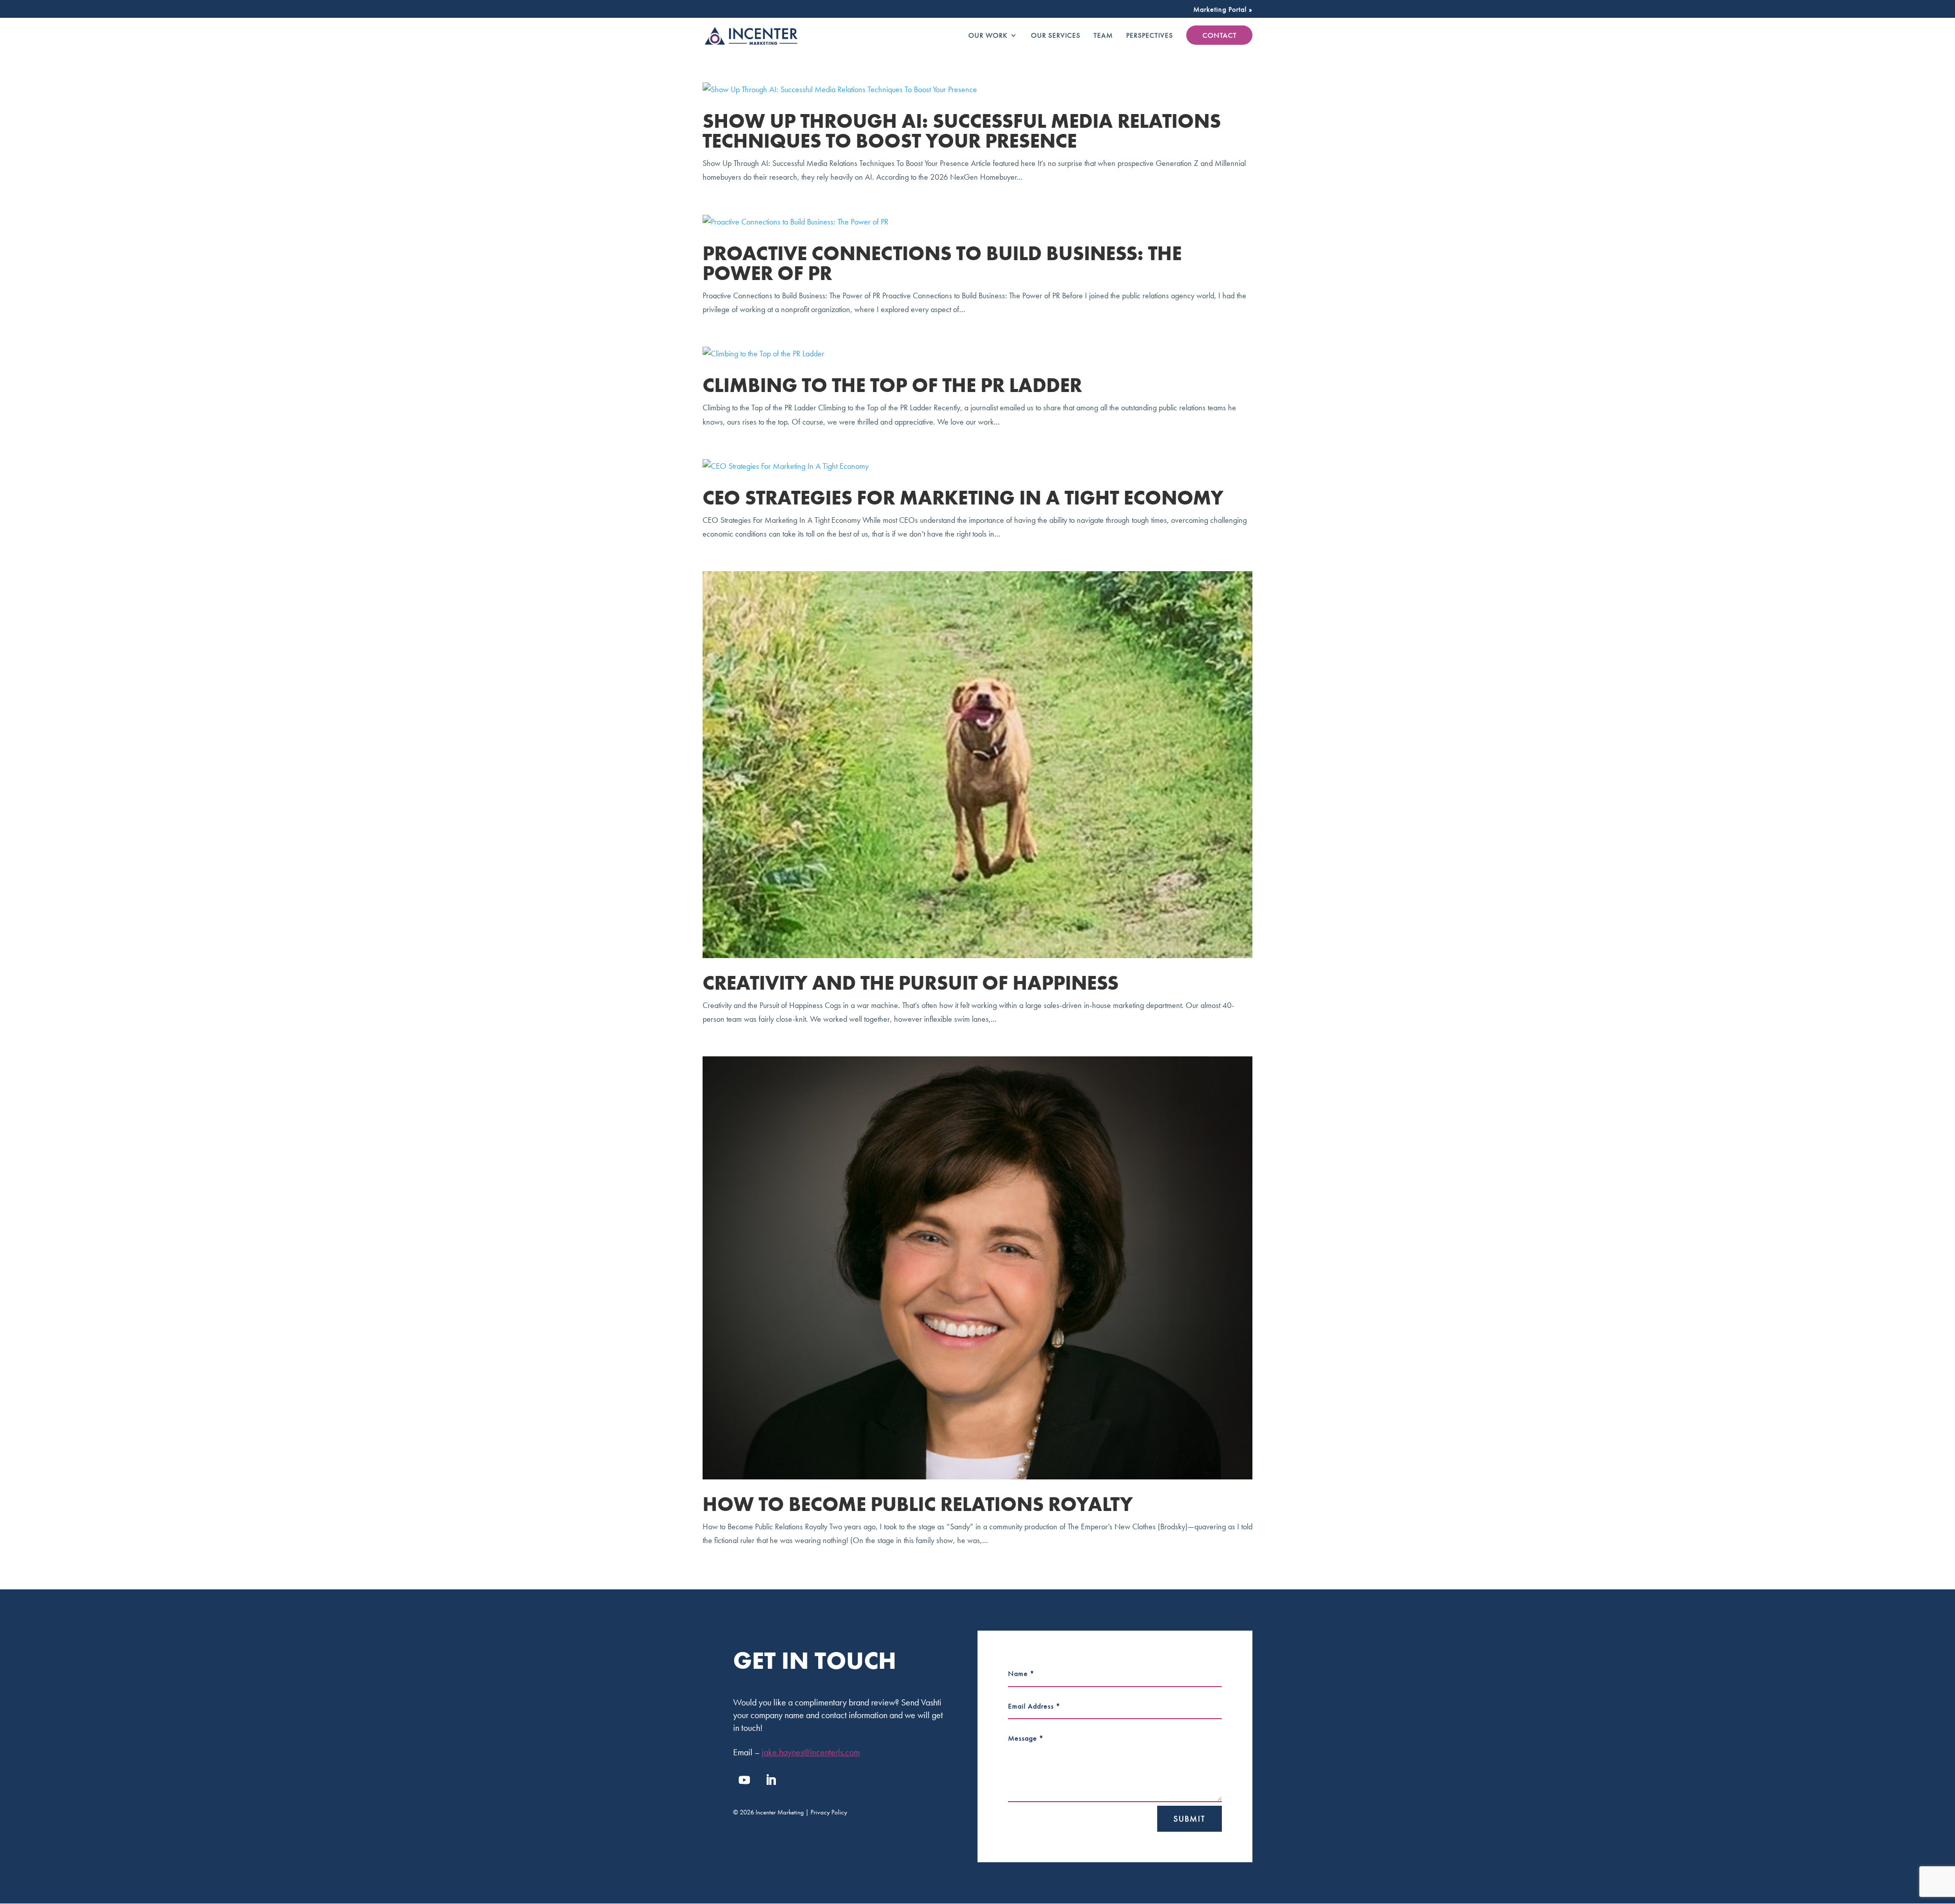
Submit (1190, 1819)
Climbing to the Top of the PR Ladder (892, 385)
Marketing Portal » (1223, 10)
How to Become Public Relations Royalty (918, 1504)
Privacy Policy (829, 1812)
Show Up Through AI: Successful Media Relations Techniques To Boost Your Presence (962, 131)
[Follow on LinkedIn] (771, 1780)
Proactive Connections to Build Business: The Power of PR (942, 263)
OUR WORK (988, 36)
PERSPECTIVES (1150, 36)
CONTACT (1220, 35)
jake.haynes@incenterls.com (811, 1752)
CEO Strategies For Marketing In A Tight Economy (963, 498)
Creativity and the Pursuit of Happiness (911, 983)
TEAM (1103, 36)
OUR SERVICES (1056, 36)
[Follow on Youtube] (744, 1780)
